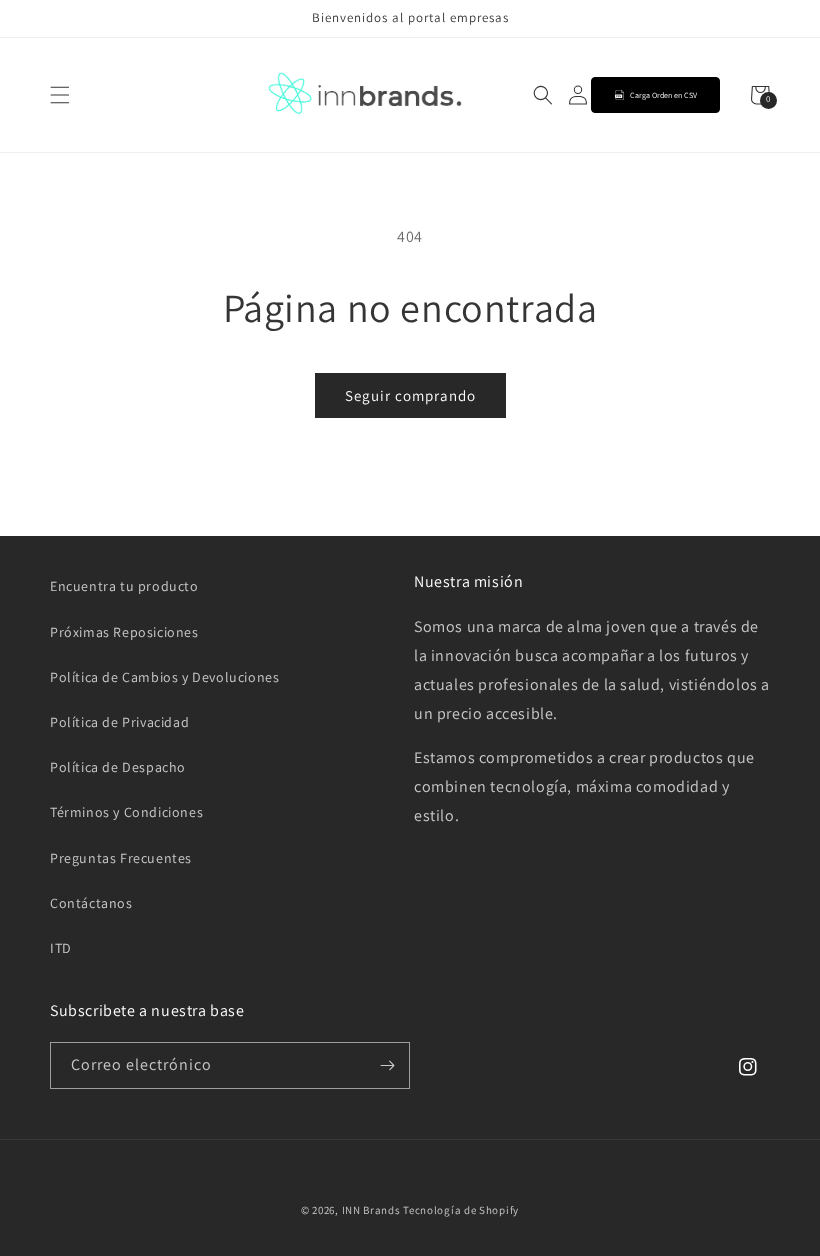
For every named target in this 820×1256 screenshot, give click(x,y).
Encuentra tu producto (124, 586)
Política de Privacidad (119, 722)
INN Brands (371, 1210)
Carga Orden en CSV (663, 95)
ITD (61, 948)
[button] (60, 95)
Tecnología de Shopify (461, 1210)
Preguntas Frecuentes (121, 858)
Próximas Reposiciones (124, 632)
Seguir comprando (410, 395)
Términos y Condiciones (126, 812)
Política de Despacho (118, 767)
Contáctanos (91, 903)
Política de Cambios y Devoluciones (164, 677)
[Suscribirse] (387, 1065)
